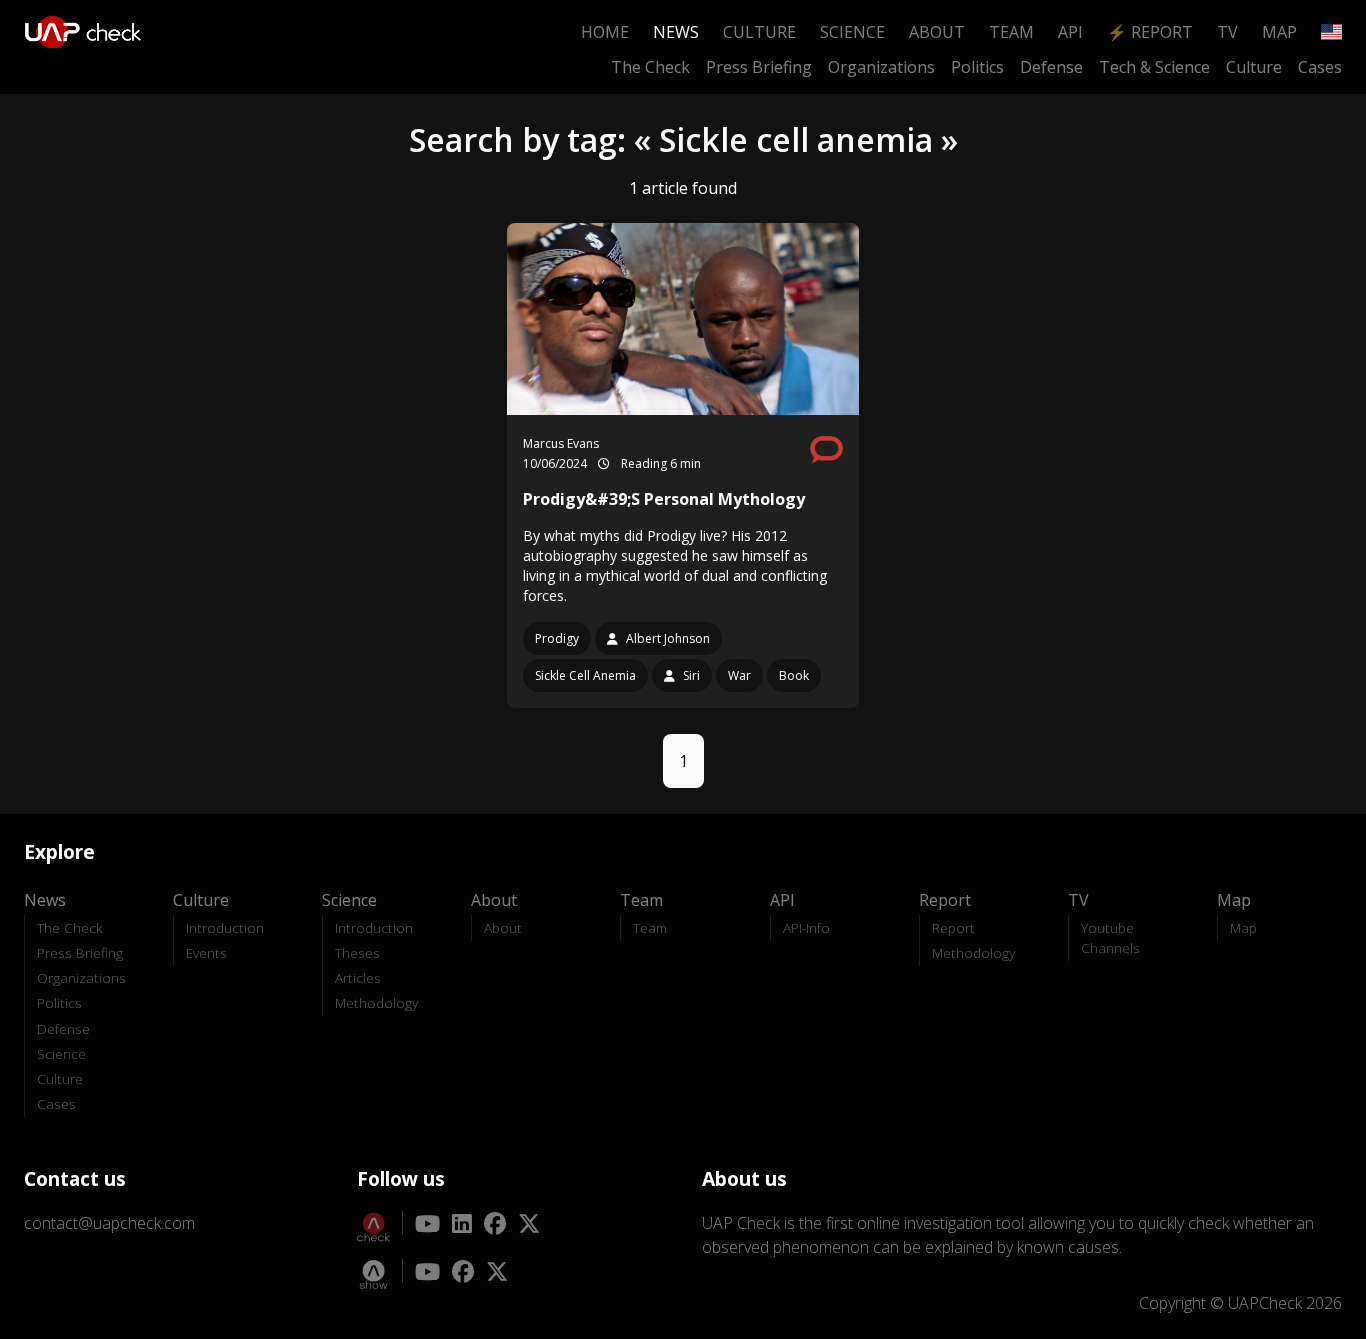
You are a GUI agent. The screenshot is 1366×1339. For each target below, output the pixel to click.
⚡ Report (1150, 32)
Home (605, 32)
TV (1227, 32)
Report (953, 927)
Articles (358, 977)
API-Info (806, 927)
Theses (357, 952)
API (1070, 32)
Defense (1051, 67)
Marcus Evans (561, 443)
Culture (759, 32)
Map (1279, 32)
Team (1011, 32)
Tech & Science (1154, 67)
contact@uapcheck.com (109, 1223)
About (937, 32)
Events (206, 952)
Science (852, 32)
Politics (977, 67)
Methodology (376, 1002)
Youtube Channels (1110, 937)
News (676, 32)
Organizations (881, 67)
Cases (1320, 67)
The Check (650, 67)
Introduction (225, 927)
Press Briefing (759, 67)
